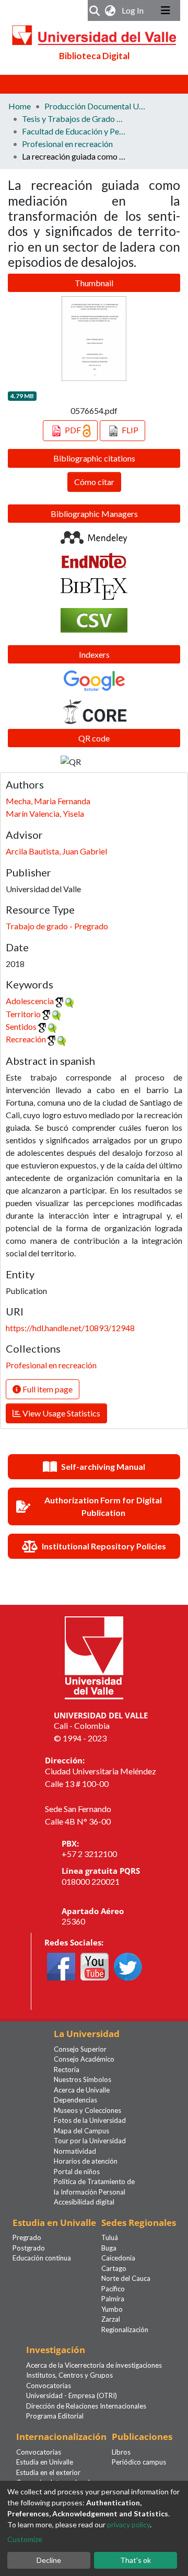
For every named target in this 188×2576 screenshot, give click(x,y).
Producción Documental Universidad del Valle (97, 106)
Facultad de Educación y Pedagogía (74, 131)
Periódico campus (139, 2462)
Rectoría (67, 2069)
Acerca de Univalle (82, 2090)
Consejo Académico (84, 2059)
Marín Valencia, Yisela (45, 813)
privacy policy (128, 2524)
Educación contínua (42, 2258)
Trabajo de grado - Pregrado (57, 926)
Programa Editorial (55, 2416)
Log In (134, 10)
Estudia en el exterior (48, 2472)
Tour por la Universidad (90, 2141)
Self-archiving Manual (103, 1466)
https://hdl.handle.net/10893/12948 (70, 1328)
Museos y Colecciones (87, 2110)
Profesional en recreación (67, 144)
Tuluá (110, 2237)
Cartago (114, 2268)
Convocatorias (49, 2386)
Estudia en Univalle (45, 2462)
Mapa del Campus (81, 2131)
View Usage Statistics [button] (61, 1413)
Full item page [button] (47, 1389)
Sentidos (21, 1026)
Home (20, 106)
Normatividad (75, 2151)
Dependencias (75, 2100)
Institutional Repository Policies (104, 1546)
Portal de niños (77, 2172)
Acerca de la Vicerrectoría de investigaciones (94, 2365)
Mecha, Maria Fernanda (48, 801)
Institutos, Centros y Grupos (69, 2375)
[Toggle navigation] (166, 10)
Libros (121, 2452)
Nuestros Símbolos (83, 2079)
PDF (73, 430)
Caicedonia (118, 2258)
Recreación (26, 1039)
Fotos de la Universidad (90, 2120)
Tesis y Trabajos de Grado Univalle (74, 119)
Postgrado (29, 2248)
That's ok (136, 2560)
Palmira (113, 2299)
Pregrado (27, 2237)
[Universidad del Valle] (94, 1656)
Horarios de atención (86, 2161)
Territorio (23, 1014)
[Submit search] (95, 10)
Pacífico (113, 2289)
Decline (49, 2560)
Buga (109, 2248)
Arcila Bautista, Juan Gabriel (56, 851)
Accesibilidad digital (84, 2202)
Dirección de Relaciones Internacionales (86, 2406)
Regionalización (125, 2330)
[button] (110, 10)
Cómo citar (94, 482)
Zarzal (111, 2319)
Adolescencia (30, 1001)
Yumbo (112, 2309)
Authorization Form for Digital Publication (103, 1506)
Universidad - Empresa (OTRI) (72, 2395)
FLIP (129, 430)
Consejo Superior (80, 2049)
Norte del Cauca (126, 2278)
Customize (25, 2539)
